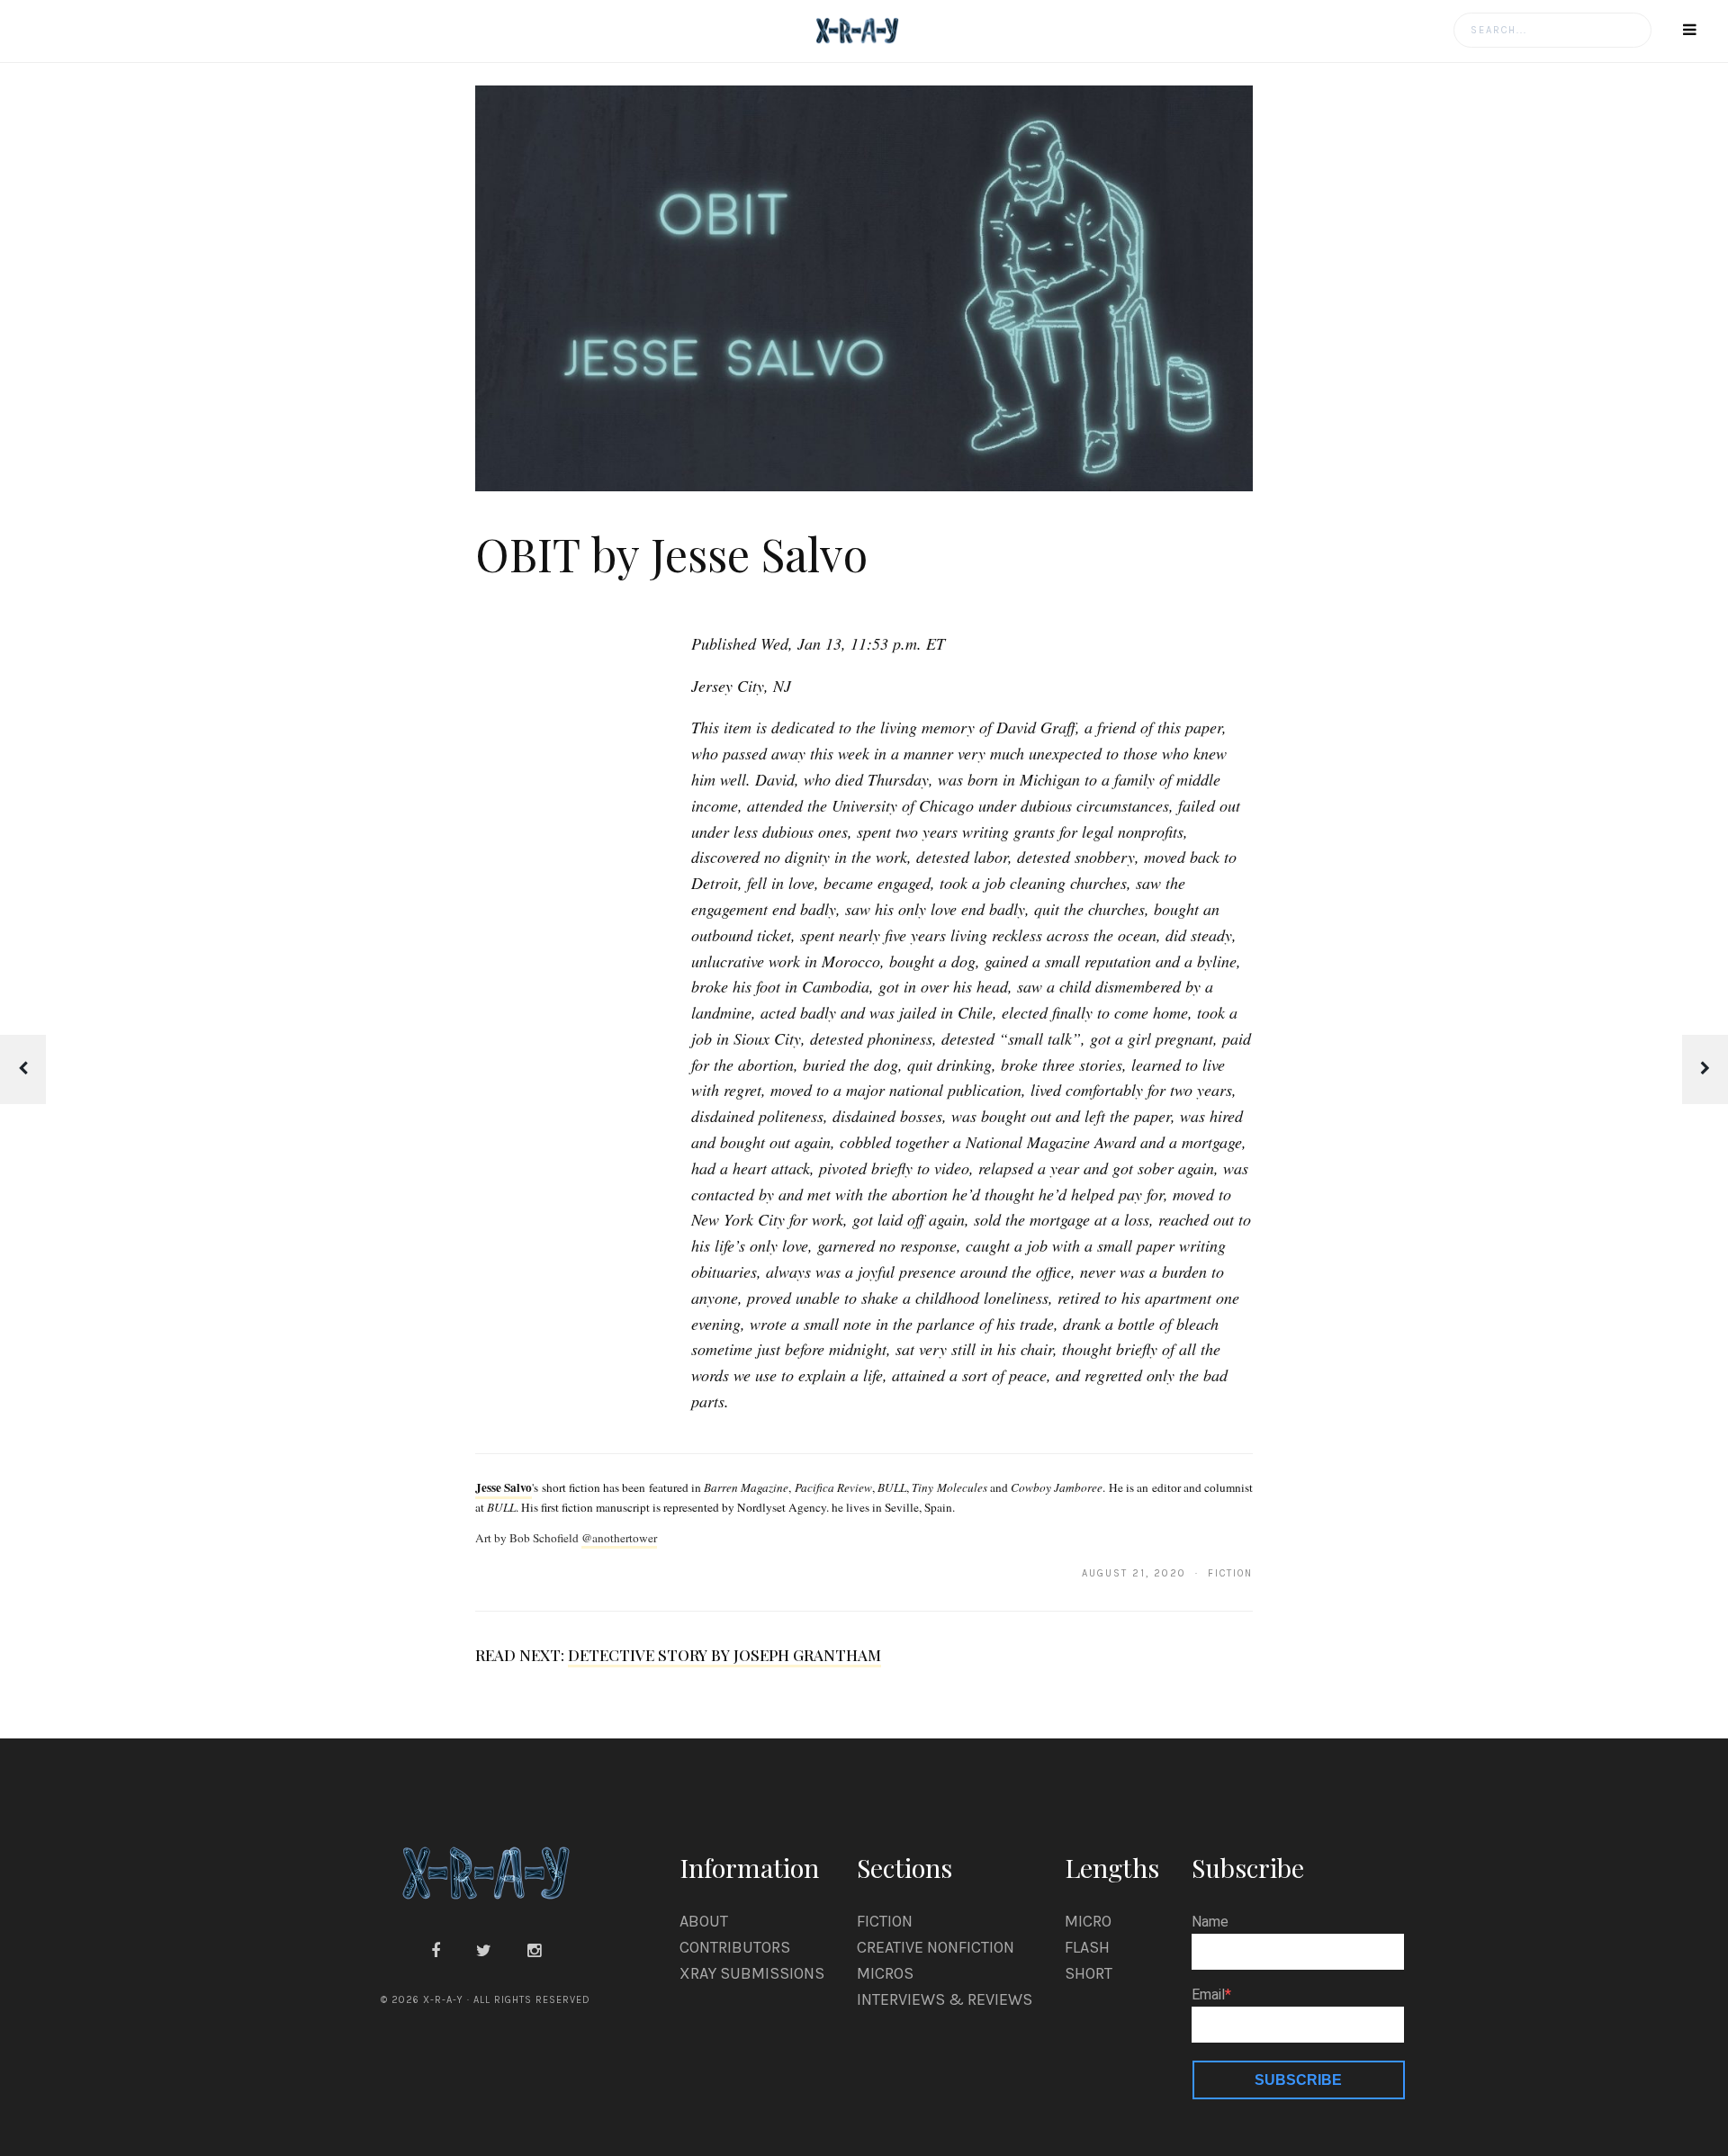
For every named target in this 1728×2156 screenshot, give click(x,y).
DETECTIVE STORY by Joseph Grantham (724, 1655)
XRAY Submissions (752, 1973)
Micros (885, 1973)
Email (1208, 1995)
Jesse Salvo (504, 1487)
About (704, 1921)
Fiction (885, 1921)
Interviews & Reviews (945, 1999)
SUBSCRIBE (1298, 2080)
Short (1089, 1973)
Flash (1087, 1947)
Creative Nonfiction (936, 1947)
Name (1210, 1922)
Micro (1088, 1921)
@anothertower (619, 1538)
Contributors (735, 1947)
